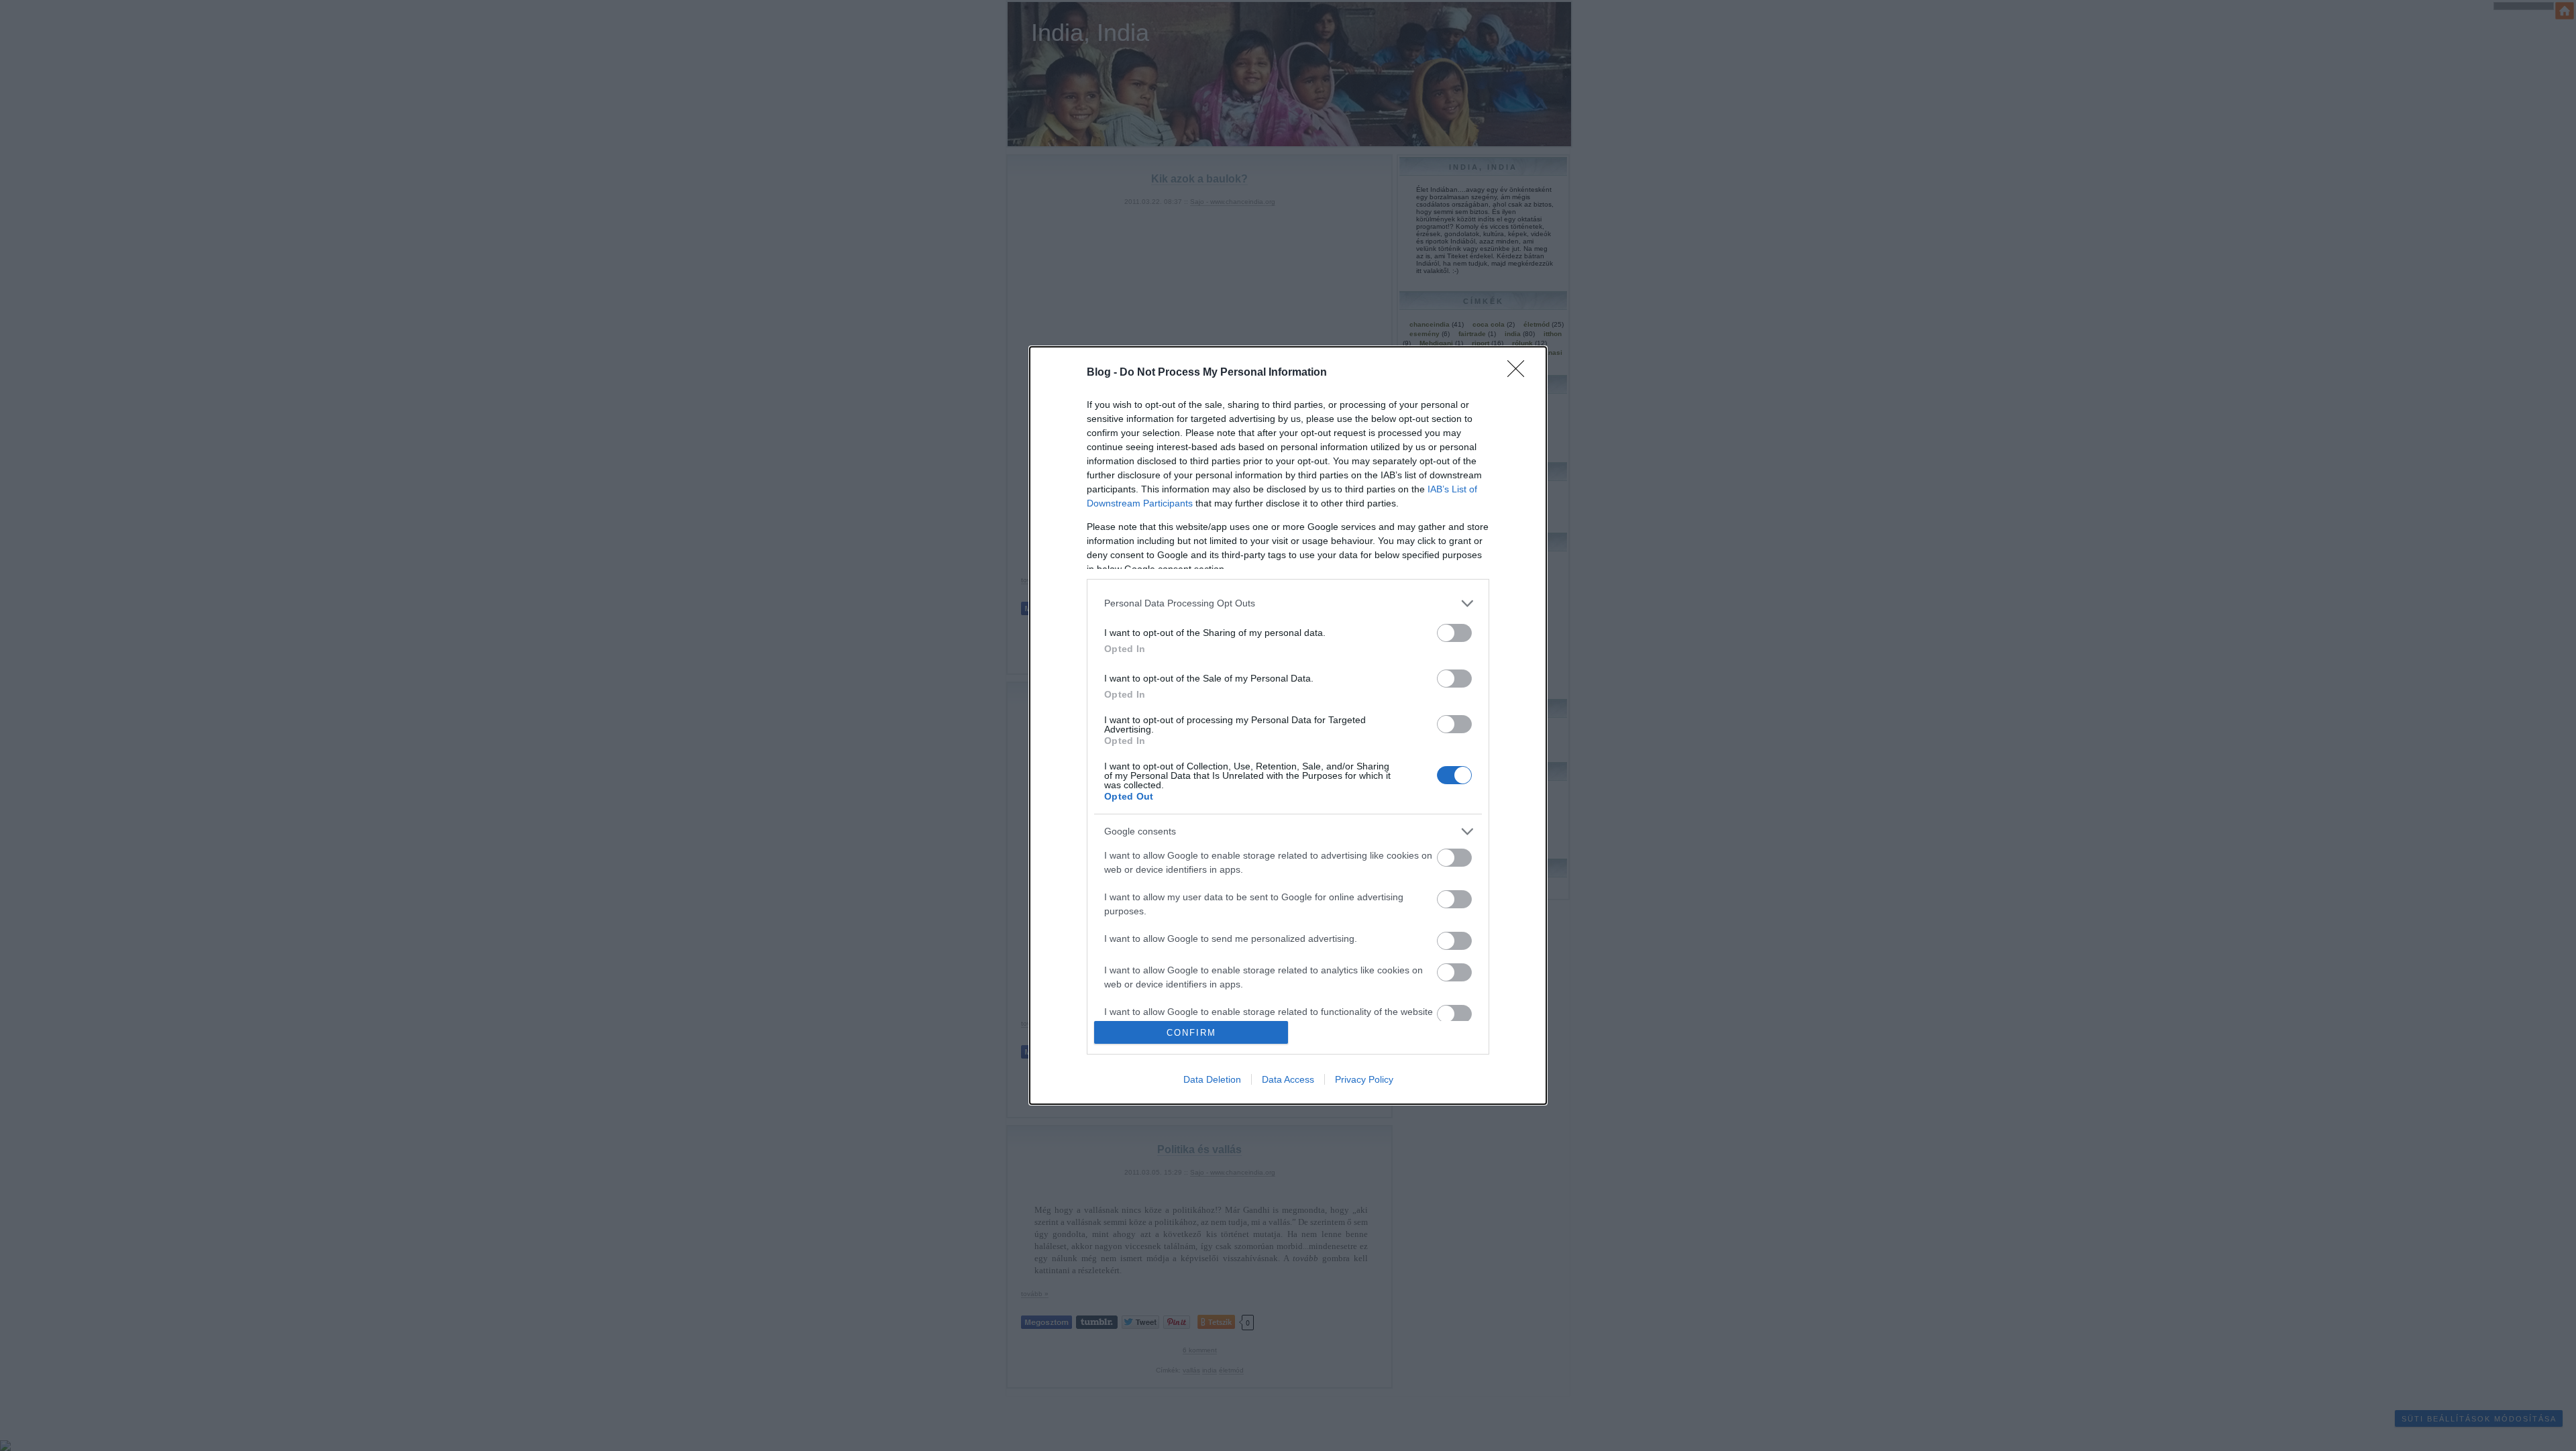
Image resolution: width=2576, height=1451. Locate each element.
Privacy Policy (1364, 1079)
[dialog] (1288, 726)
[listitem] (1288, 603)
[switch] (1454, 633)
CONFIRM (1191, 1033)
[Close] (1520, 373)
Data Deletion (1212, 1079)
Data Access (1288, 1079)
